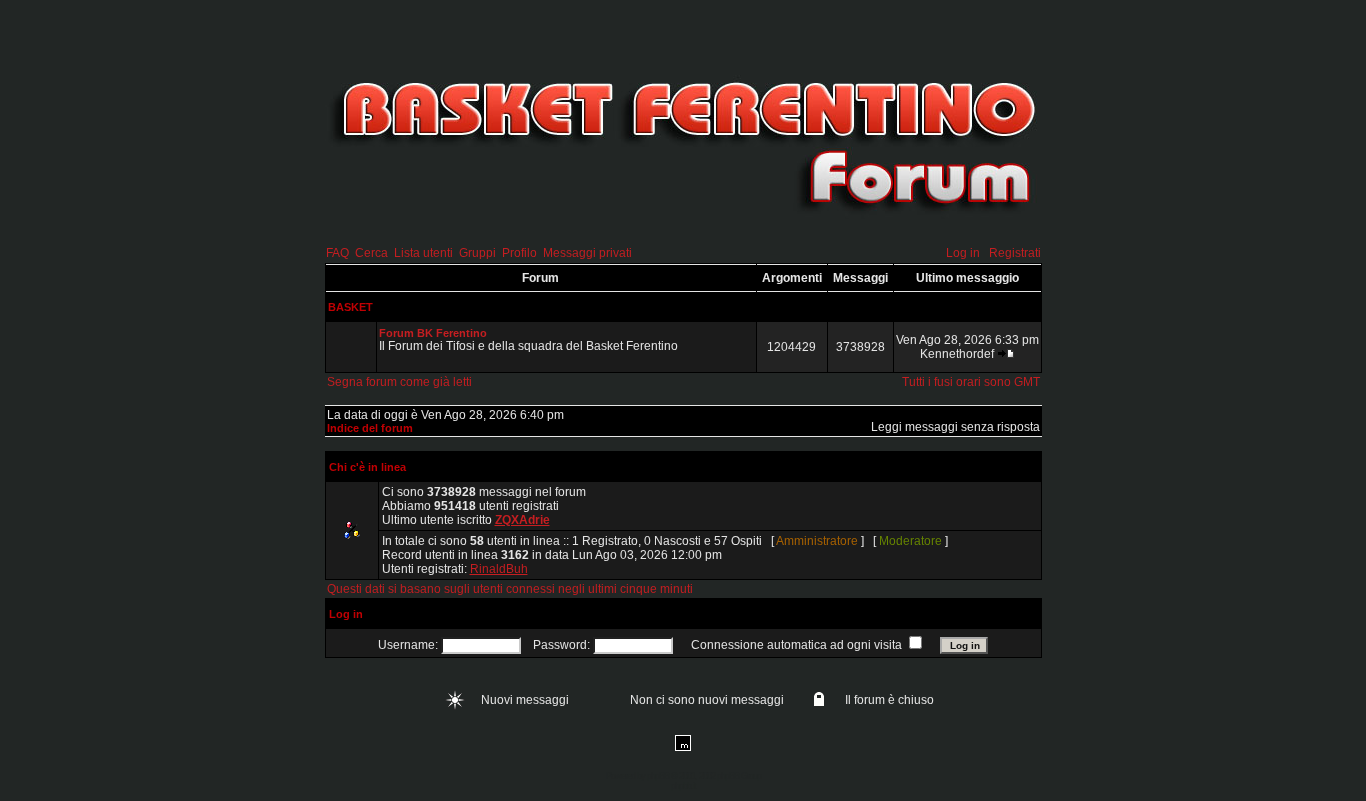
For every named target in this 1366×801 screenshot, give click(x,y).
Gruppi (477, 253)
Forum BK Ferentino (433, 333)
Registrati (1015, 253)
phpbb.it (683, 786)
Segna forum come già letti (399, 382)
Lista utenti (423, 253)
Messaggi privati (587, 253)
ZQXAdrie (522, 520)
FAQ (337, 253)
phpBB (658, 776)
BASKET (350, 307)
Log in (963, 253)
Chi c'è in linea (367, 467)
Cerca (371, 253)
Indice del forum (370, 428)
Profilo (519, 253)
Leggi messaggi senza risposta (955, 427)
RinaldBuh (499, 569)
